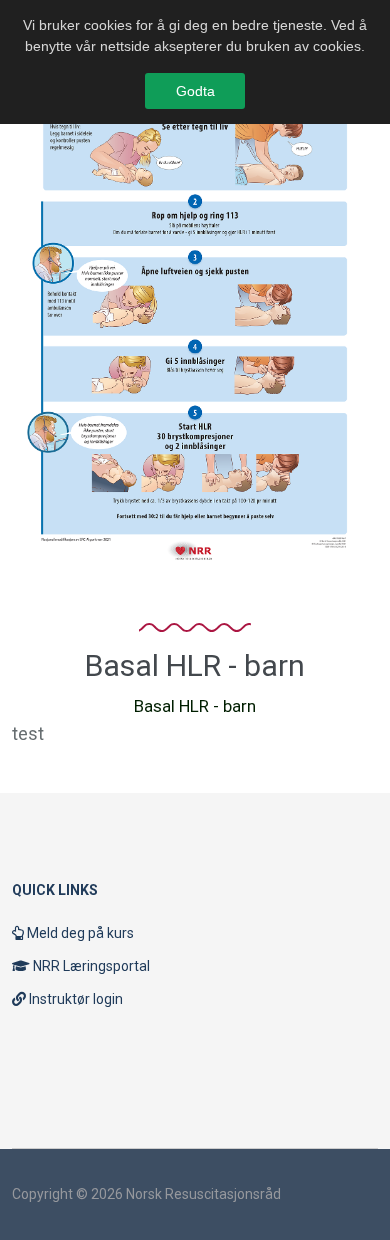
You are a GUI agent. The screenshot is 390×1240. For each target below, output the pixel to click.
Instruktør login (74, 999)
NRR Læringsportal (90, 966)
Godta (195, 91)
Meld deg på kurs (79, 933)
